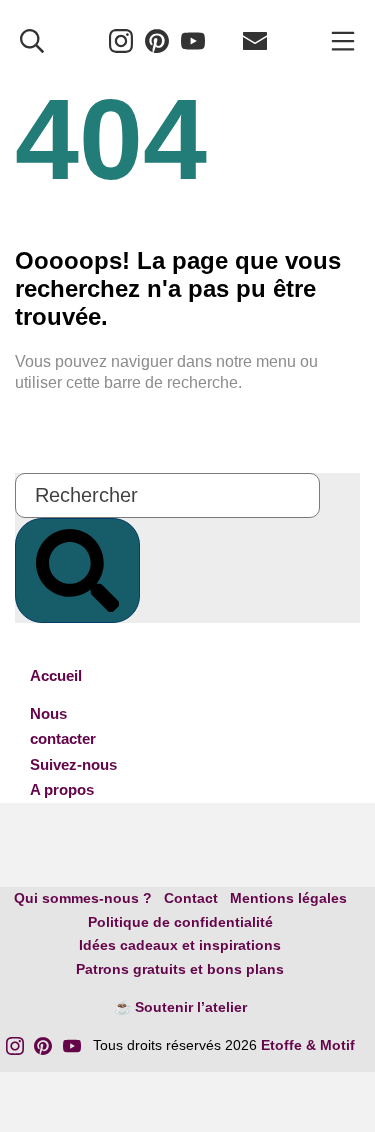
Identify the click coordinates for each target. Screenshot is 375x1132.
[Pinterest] (157, 40)
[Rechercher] (32, 40)
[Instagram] (121, 40)
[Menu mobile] (343, 40)
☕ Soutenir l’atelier (180, 1007)
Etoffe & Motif (308, 1045)
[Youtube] (193, 40)
